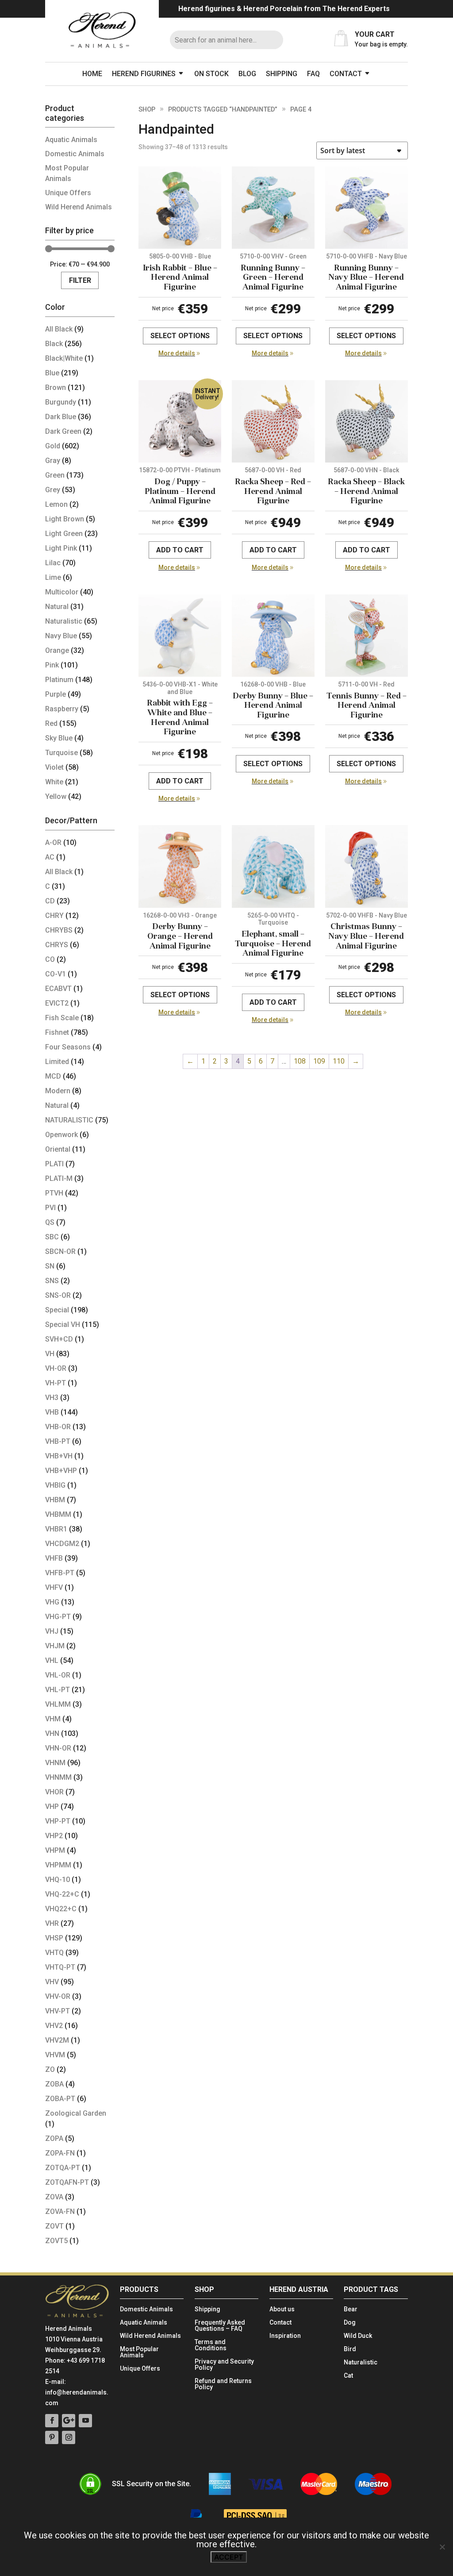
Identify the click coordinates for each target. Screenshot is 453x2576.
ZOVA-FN (60, 2212)
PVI (50, 1208)
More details (177, 353)
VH (50, 1354)
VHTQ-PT (60, 1967)
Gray (53, 461)
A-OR (53, 843)
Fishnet (57, 1032)
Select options (180, 336)
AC (50, 857)
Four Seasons (68, 1047)
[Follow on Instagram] (69, 2437)
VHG (52, 1602)
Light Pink (61, 548)
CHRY (54, 916)
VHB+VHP (61, 1471)
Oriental (58, 1149)
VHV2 (54, 2026)
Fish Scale (62, 1018)
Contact (346, 74)
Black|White (64, 358)
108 (300, 1061)
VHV (52, 1982)
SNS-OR (58, 1295)
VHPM (55, 1850)
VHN (52, 1733)
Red (51, 723)
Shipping (282, 74)
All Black (59, 329)
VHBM (55, 1500)
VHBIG (55, 1485)
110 (339, 1061)
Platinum (59, 680)
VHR (52, 1923)
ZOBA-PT (60, 2099)
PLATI (54, 1164)
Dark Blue (61, 417)
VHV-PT (58, 2011)
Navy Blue (61, 636)
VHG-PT (58, 1617)
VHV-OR (58, 1996)
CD (50, 901)
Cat (348, 2376)
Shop (147, 109)
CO (50, 959)
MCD (53, 1076)
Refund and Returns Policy (223, 2384)
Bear (351, 2309)
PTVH (54, 1193)
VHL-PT (58, 1690)
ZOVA (54, 2197)
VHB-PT (58, 1441)
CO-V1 (56, 974)
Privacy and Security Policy (224, 2365)
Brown (56, 388)
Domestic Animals (75, 154)
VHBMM (58, 1514)
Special (57, 1310)
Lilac (53, 563)
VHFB (54, 1558)
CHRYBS (59, 930)
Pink (52, 665)
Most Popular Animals (139, 2352)
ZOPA (54, 2138)
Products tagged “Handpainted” (223, 109)
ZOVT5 (56, 2241)
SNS (52, 1281)
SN (50, 1266)
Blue (52, 373)
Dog (350, 2323)
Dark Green (63, 431)
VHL (52, 1660)
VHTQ (54, 1953)
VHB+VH (59, 1456)
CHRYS (57, 945)
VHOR (54, 1792)
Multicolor (62, 592)
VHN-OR (58, 1748)
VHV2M (57, 2040)
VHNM (55, 1763)
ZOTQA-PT (63, 2168)
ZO (50, 2069)
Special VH (63, 1325)
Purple (56, 694)
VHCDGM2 (62, 1544)
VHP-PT (58, 1821)
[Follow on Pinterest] (52, 2437)
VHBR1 (56, 1529)
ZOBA (54, 2084)
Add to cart (180, 550)
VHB (52, 1412)
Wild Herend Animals (79, 207)
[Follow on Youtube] (85, 2421)
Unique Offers (68, 193)
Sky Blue (59, 738)
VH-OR (56, 1368)
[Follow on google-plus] (69, 2421)
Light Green (64, 534)
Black (54, 344)
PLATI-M (59, 1178)
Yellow (56, 796)
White (54, 782)
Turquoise (61, 753)
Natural (57, 607)
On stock (211, 74)
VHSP (54, 1938)
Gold (53, 446)
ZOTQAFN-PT (67, 2182)
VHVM (55, 2055)
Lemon (56, 504)
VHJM (55, 1646)
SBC (52, 1237)
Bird (350, 2349)
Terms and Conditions (211, 2345)
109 (319, 1061)
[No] (442, 2547)
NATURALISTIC (69, 1120)
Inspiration (285, 2336)
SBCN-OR (60, 1251)
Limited (57, 1062)
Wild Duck (358, 2336)
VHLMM (58, 1704)
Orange (57, 650)
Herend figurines (144, 74)
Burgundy (61, 402)
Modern (58, 1091)
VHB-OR (58, 1427)
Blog (247, 74)
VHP (52, 1807)
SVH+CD (59, 1339)
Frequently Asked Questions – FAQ (220, 2326)
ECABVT (58, 989)
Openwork (61, 1135)
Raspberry (62, 709)
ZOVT (54, 2226)
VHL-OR (58, 1675)
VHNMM (58, 1777)
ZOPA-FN (60, 2153)
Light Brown (65, 519)
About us (282, 2309)
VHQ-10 (58, 1880)
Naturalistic (64, 621)
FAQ (313, 74)
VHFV (54, 1587)
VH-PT (56, 1383)
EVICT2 (57, 1003)
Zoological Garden (76, 2113)
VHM (53, 1719)
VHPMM (58, 1865)
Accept (229, 2557)
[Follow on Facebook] (52, 2421)
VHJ (52, 1631)
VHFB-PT (60, 1573)
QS (50, 1222)
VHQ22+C (61, 1909)
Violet (54, 767)
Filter (80, 280)
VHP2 (54, 1836)
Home (92, 74)
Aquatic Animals (71, 140)
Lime (53, 577)
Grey (53, 490)
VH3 (52, 1398)
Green (55, 475)
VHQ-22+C (62, 1894)
